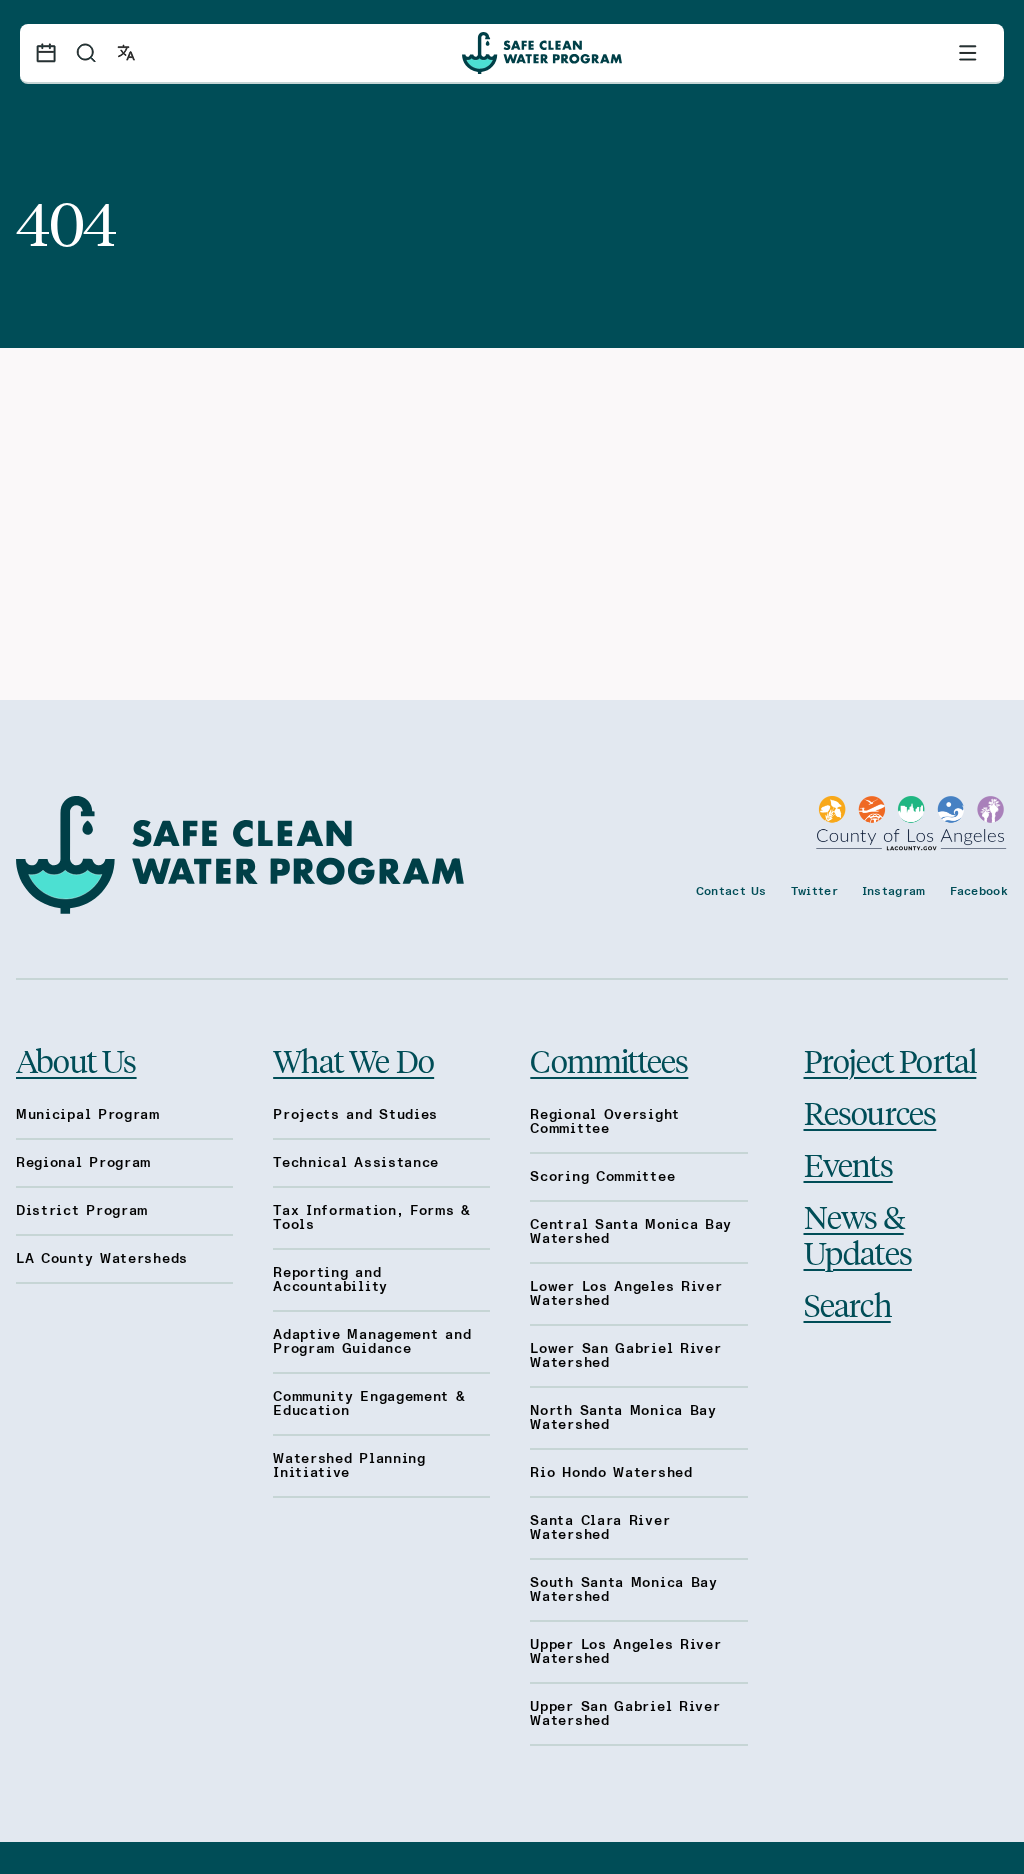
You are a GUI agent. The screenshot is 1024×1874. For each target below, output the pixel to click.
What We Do (353, 1060)
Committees (609, 1060)
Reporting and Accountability (330, 1280)
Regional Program (83, 1163)
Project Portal (890, 1060)
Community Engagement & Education (369, 1404)
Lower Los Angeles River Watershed (626, 1294)
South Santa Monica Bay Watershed (623, 1590)
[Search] (86, 53)
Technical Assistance (356, 1163)
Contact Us (731, 891)
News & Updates (858, 1234)
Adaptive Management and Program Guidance (372, 1342)
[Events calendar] (46, 53)
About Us (76, 1060)
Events (848, 1164)
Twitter (814, 891)
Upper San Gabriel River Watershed (625, 1714)
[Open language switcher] (126, 53)
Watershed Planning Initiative (349, 1466)
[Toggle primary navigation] (968, 53)
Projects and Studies (355, 1115)
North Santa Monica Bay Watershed (623, 1418)
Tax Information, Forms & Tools (372, 1218)
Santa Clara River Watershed (600, 1528)
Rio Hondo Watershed (611, 1473)
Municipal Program (88, 1115)
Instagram (894, 891)
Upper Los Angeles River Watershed (625, 1652)
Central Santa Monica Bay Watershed (631, 1232)
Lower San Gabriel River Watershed (625, 1356)
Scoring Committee (602, 1177)
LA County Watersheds (102, 1259)
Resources (870, 1112)
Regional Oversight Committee (605, 1122)
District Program (82, 1211)
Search (847, 1304)
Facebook (979, 891)
